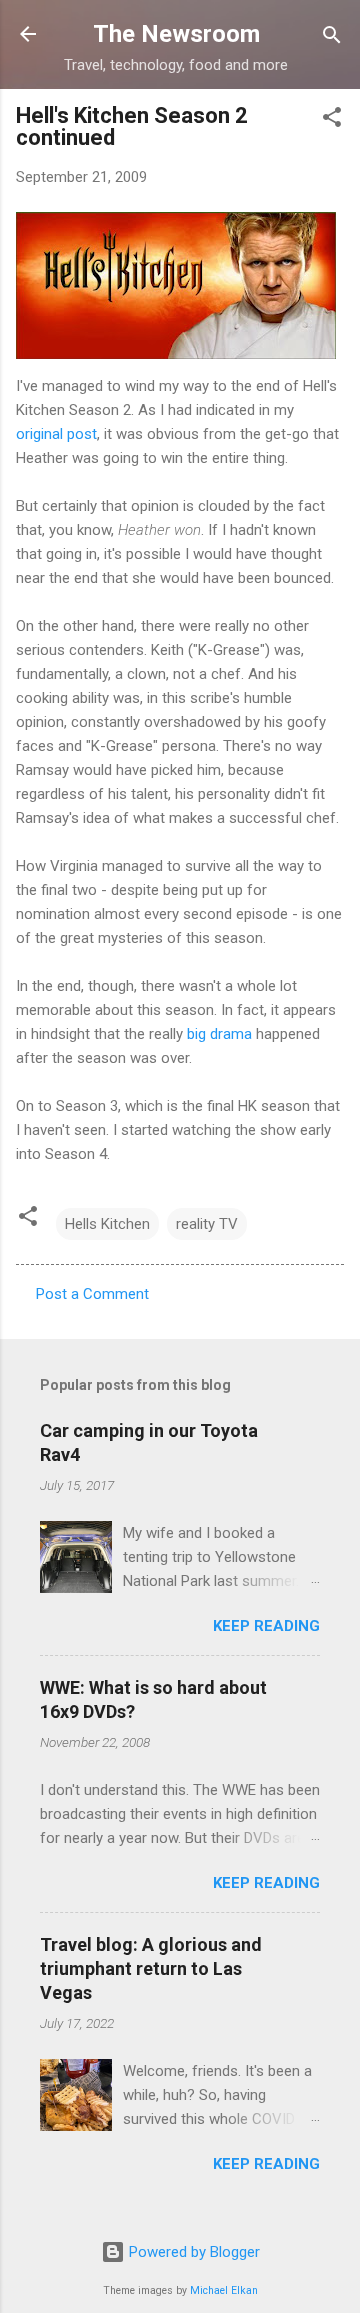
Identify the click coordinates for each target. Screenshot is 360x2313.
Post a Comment (92, 1294)
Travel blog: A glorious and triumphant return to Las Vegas (151, 1968)
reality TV (207, 1224)
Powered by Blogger (192, 2252)
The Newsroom (176, 34)
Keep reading (266, 1626)
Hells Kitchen (107, 1224)
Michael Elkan (224, 2290)
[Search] (332, 36)
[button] (332, 118)
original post (56, 434)
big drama (219, 1034)
